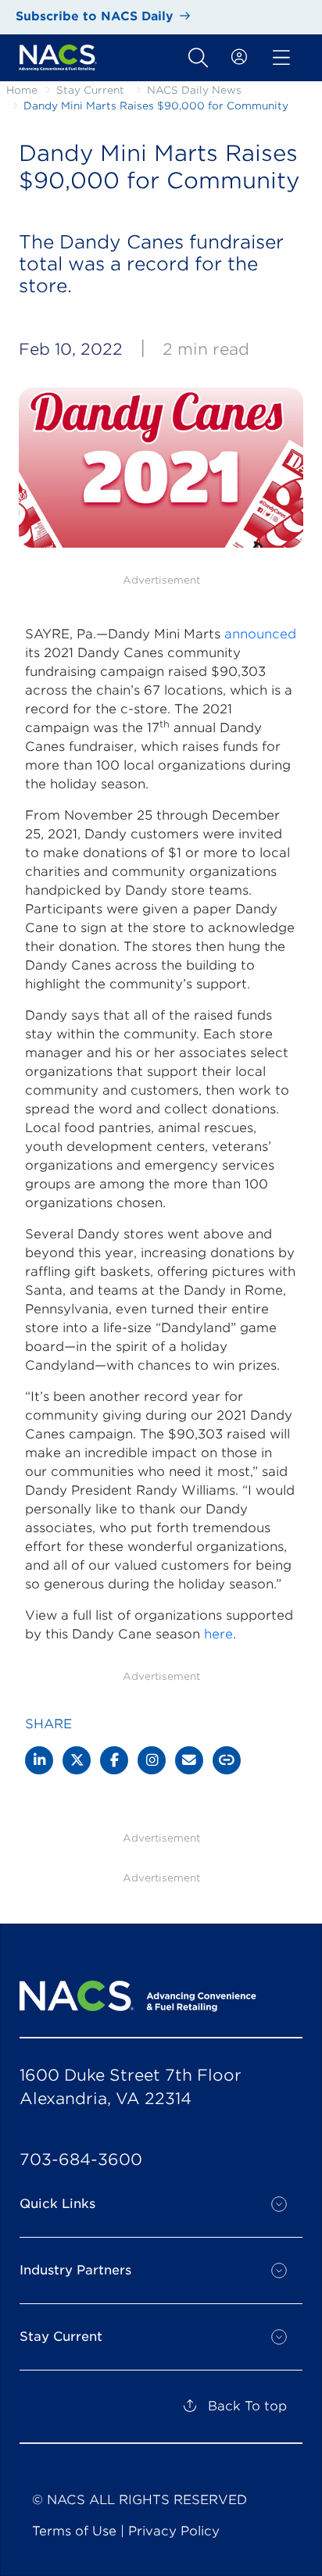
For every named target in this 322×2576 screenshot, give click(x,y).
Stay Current (90, 90)
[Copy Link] (227, 1760)
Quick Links (57, 2204)
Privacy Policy (174, 2531)
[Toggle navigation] (198, 58)
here (218, 1634)
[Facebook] (114, 1760)
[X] (77, 1760)
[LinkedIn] (39, 1760)
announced (260, 634)
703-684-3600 (81, 2160)
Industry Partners (75, 2270)
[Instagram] (152, 1760)
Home (22, 90)
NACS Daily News (194, 90)
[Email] (189, 1760)
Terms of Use (74, 2531)
